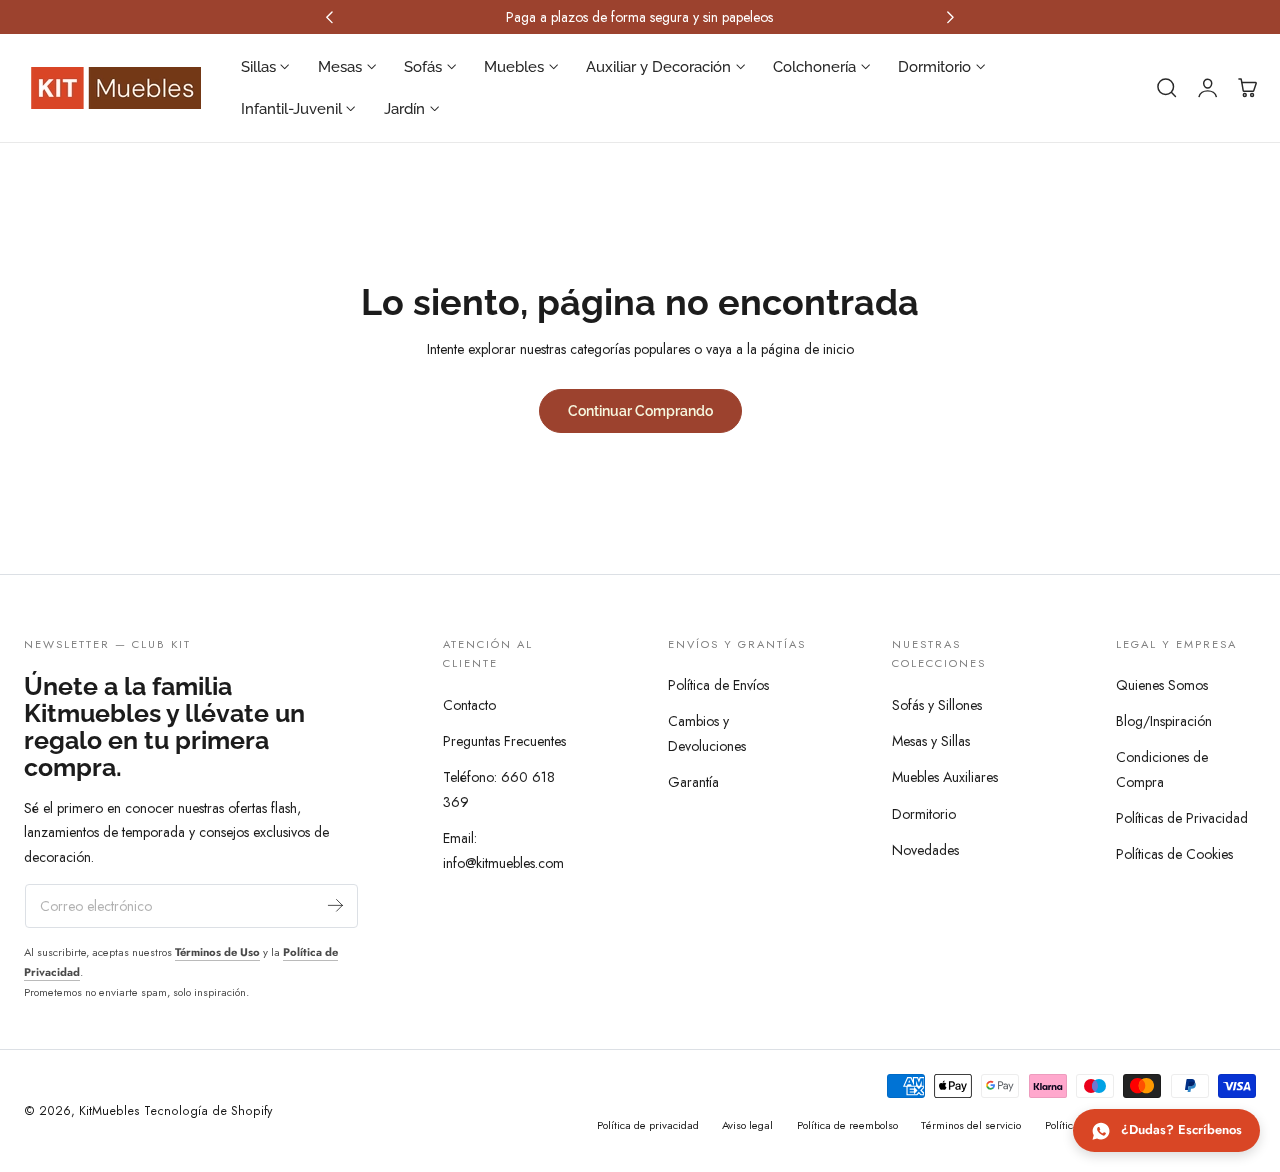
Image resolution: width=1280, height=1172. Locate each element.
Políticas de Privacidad (1182, 818)
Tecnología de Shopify (208, 1111)
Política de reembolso (847, 1125)
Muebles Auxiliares (945, 777)
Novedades (925, 849)
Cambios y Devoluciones (707, 733)
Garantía (693, 782)
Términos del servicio (971, 1125)
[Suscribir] (335, 904)
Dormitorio (924, 813)
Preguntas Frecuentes (504, 741)
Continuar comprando (640, 410)
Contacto (469, 705)
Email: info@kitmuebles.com (503, 850)
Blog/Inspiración (1164, 721)
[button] (1167, 88)
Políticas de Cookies (1174, 854)
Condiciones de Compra (1162, 769)
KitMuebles (109, 1111)
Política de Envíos (718, 685)
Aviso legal (747, 1125)
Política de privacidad (648, 1125)
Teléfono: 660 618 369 (499, 789)
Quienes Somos (1162, 685)
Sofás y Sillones (937, 705)
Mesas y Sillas (931, 741)
